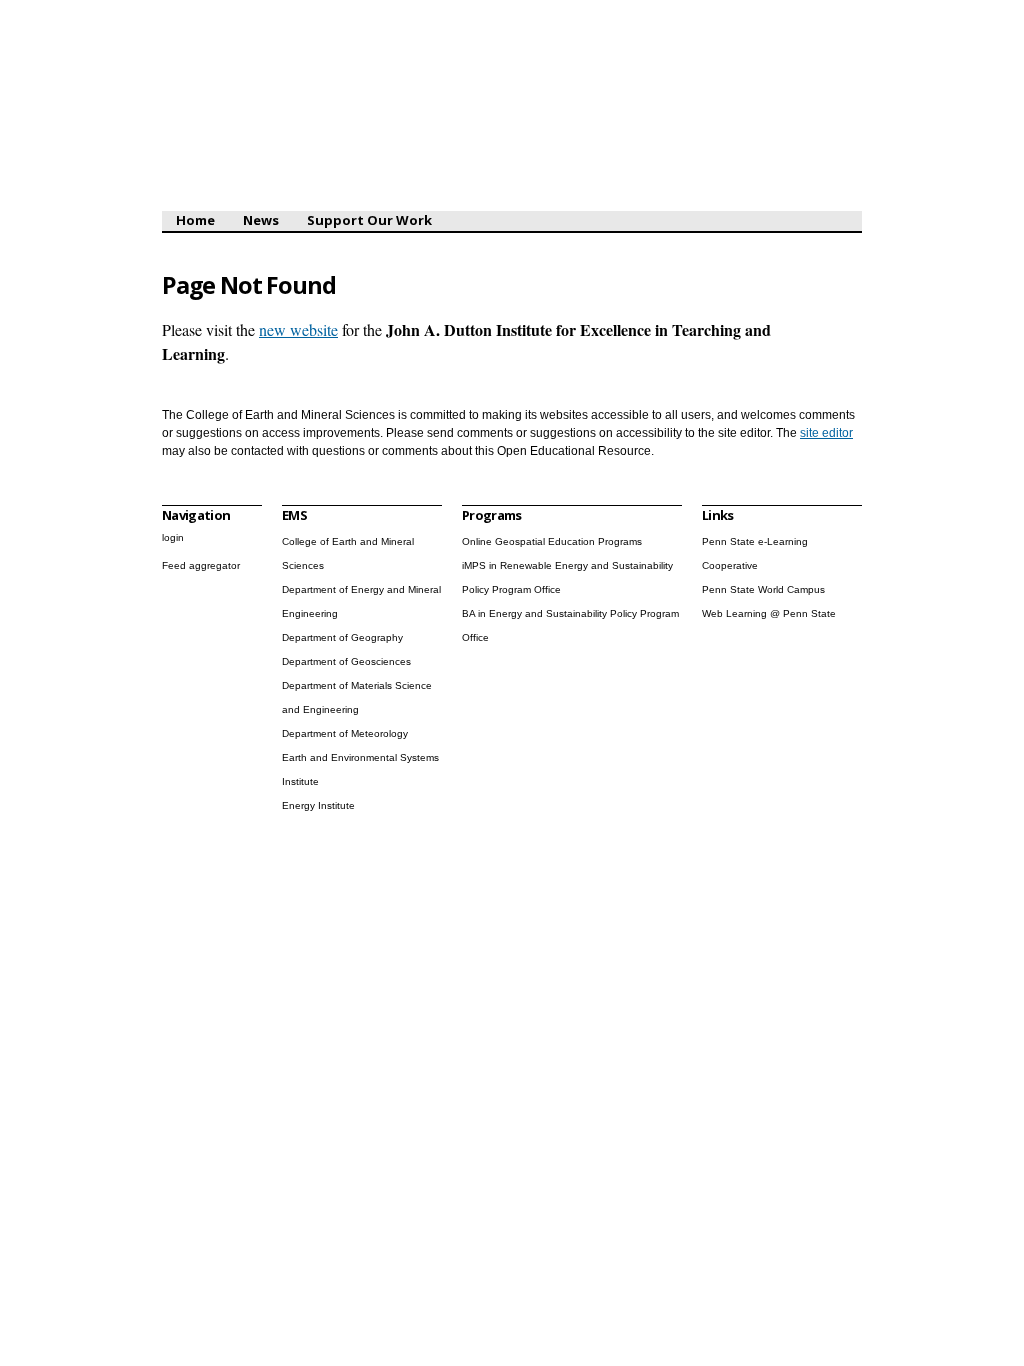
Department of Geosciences (346, 661)
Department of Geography (342, 637)
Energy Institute (318, 805)
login (173, 537)
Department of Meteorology (345, 733)
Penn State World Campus (763, 589)
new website (298, 329)
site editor (826, 433)
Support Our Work (369, 220)
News (261, 220)
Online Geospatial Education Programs (552, 541)
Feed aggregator (201, 565)
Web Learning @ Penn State (769, 613)
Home (195, 220)
